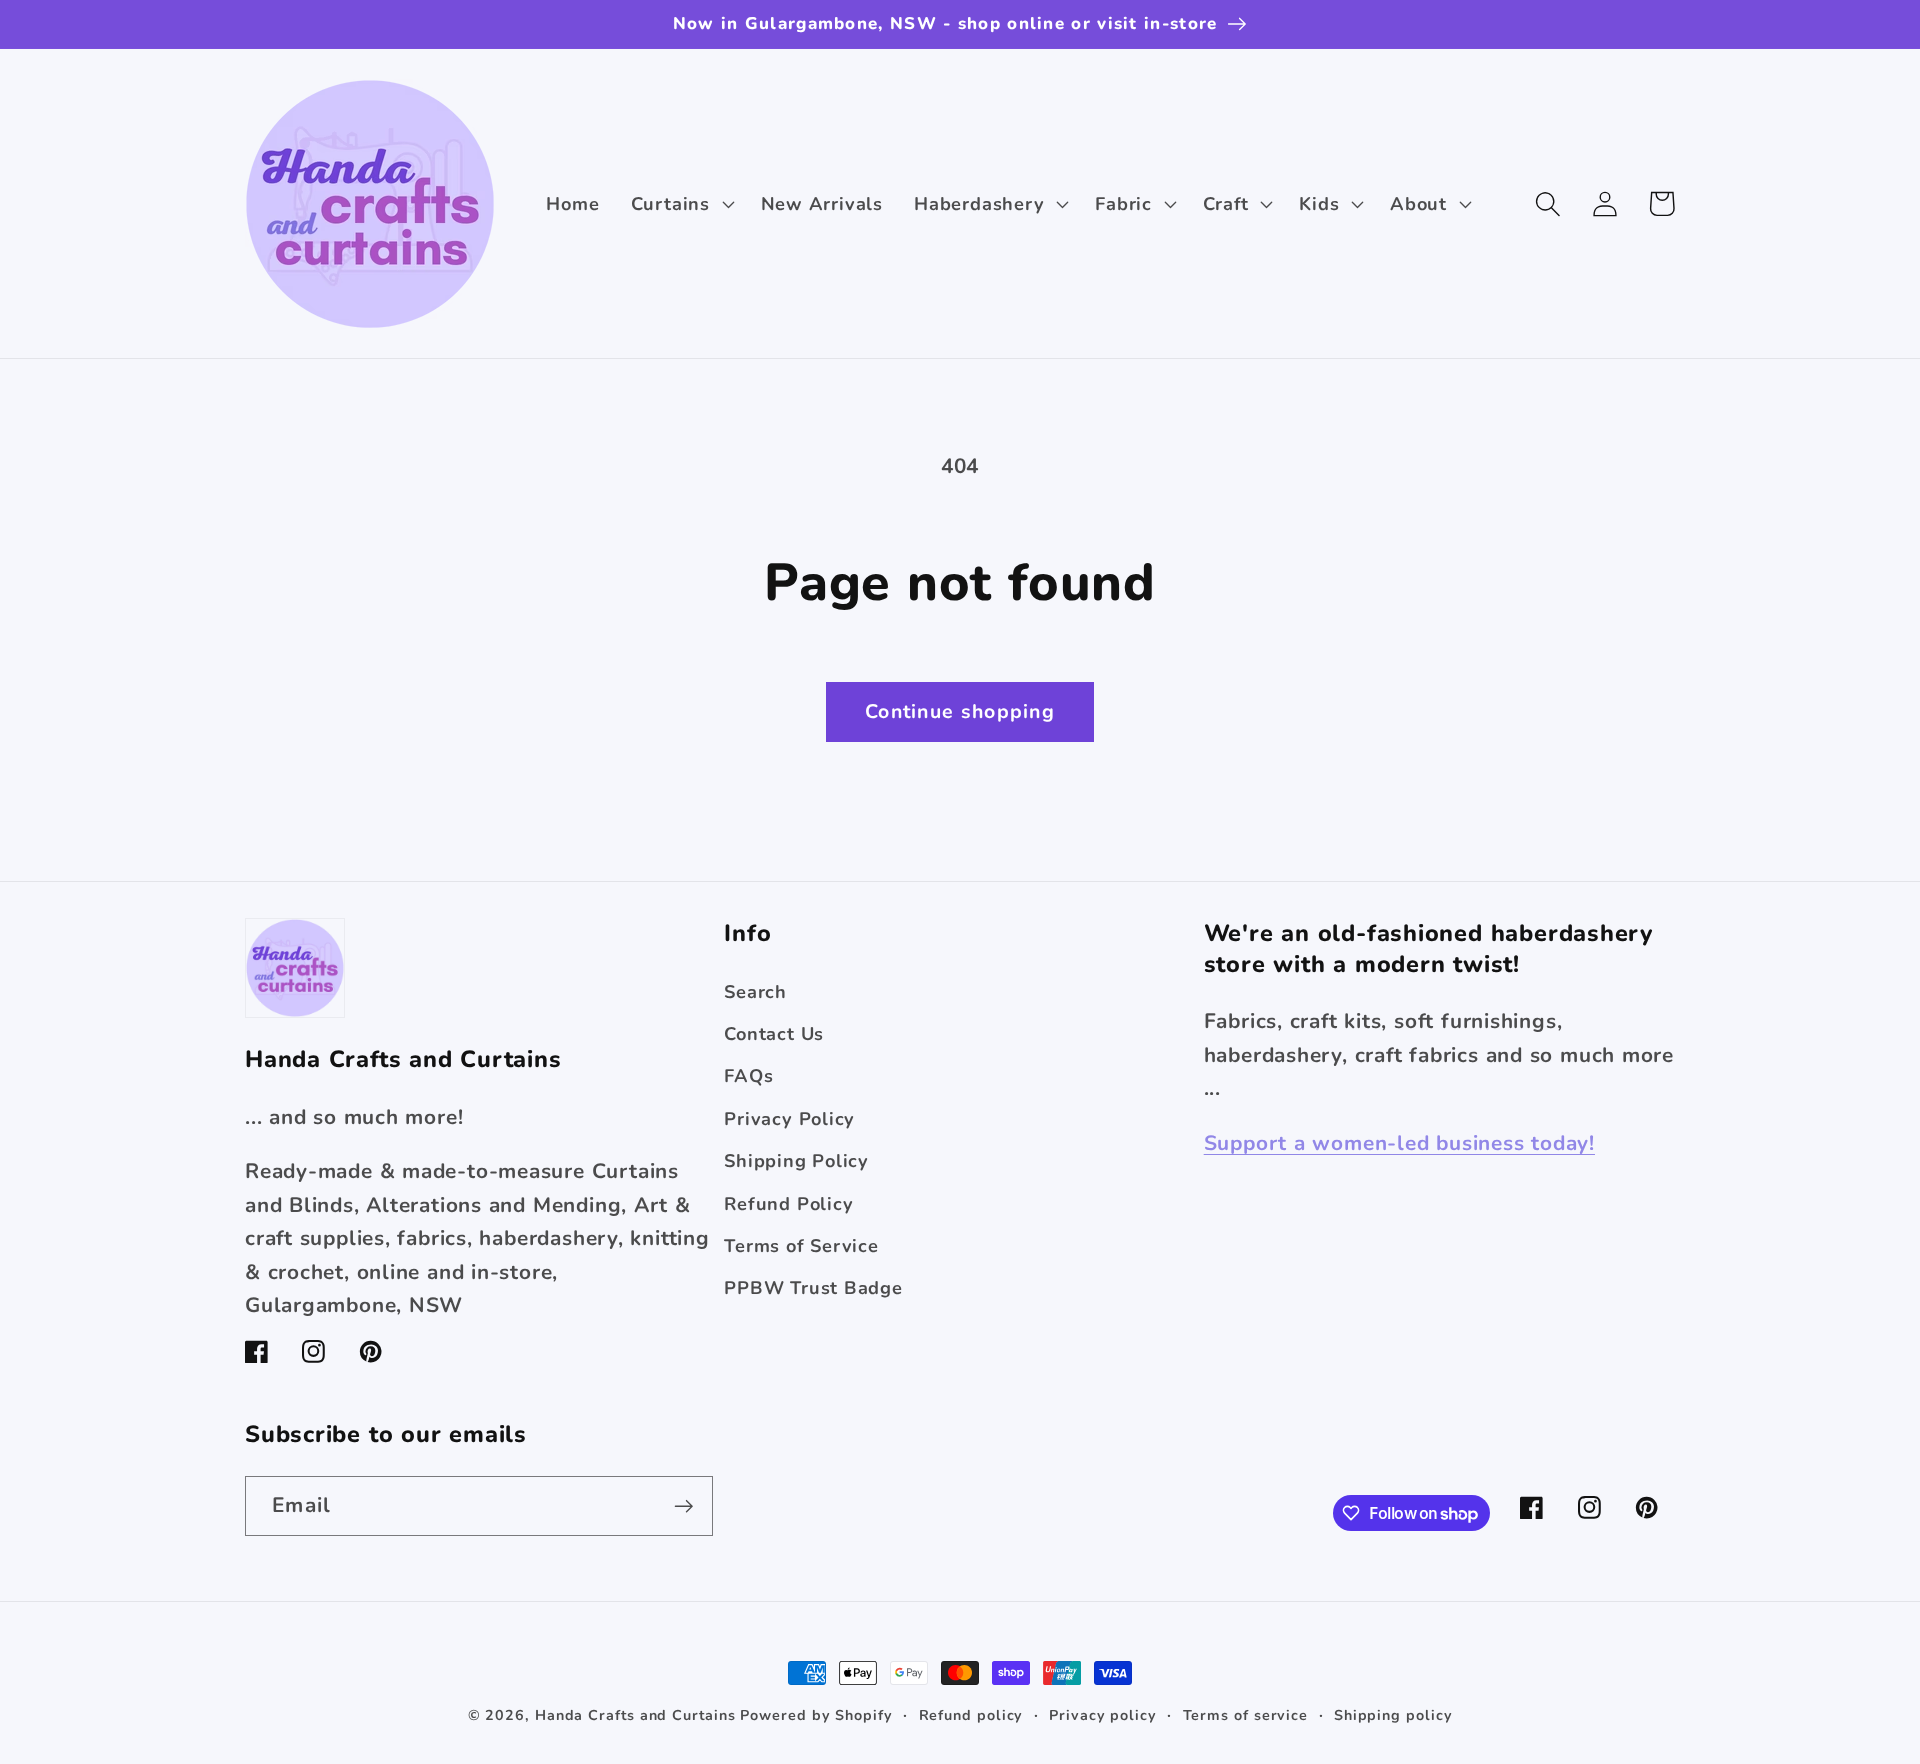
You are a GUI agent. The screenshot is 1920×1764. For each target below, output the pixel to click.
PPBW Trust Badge (813, 1288)
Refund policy (971, 1715)
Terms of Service (801, 1246)
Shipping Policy (796, 1161)
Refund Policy (788, 1204)
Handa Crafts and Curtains (635, 1715)
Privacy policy (1103, 1715)
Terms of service (1246, 1715)
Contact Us (774, 1034)
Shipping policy (1393, 1715)
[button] (680, 204)
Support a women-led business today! (1399, 1143)
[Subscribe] (683, 1506)
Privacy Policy (789, 1119)
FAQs (748, 1076)
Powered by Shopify (816, 1715)
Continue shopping (960, 711)
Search (755, 992)
